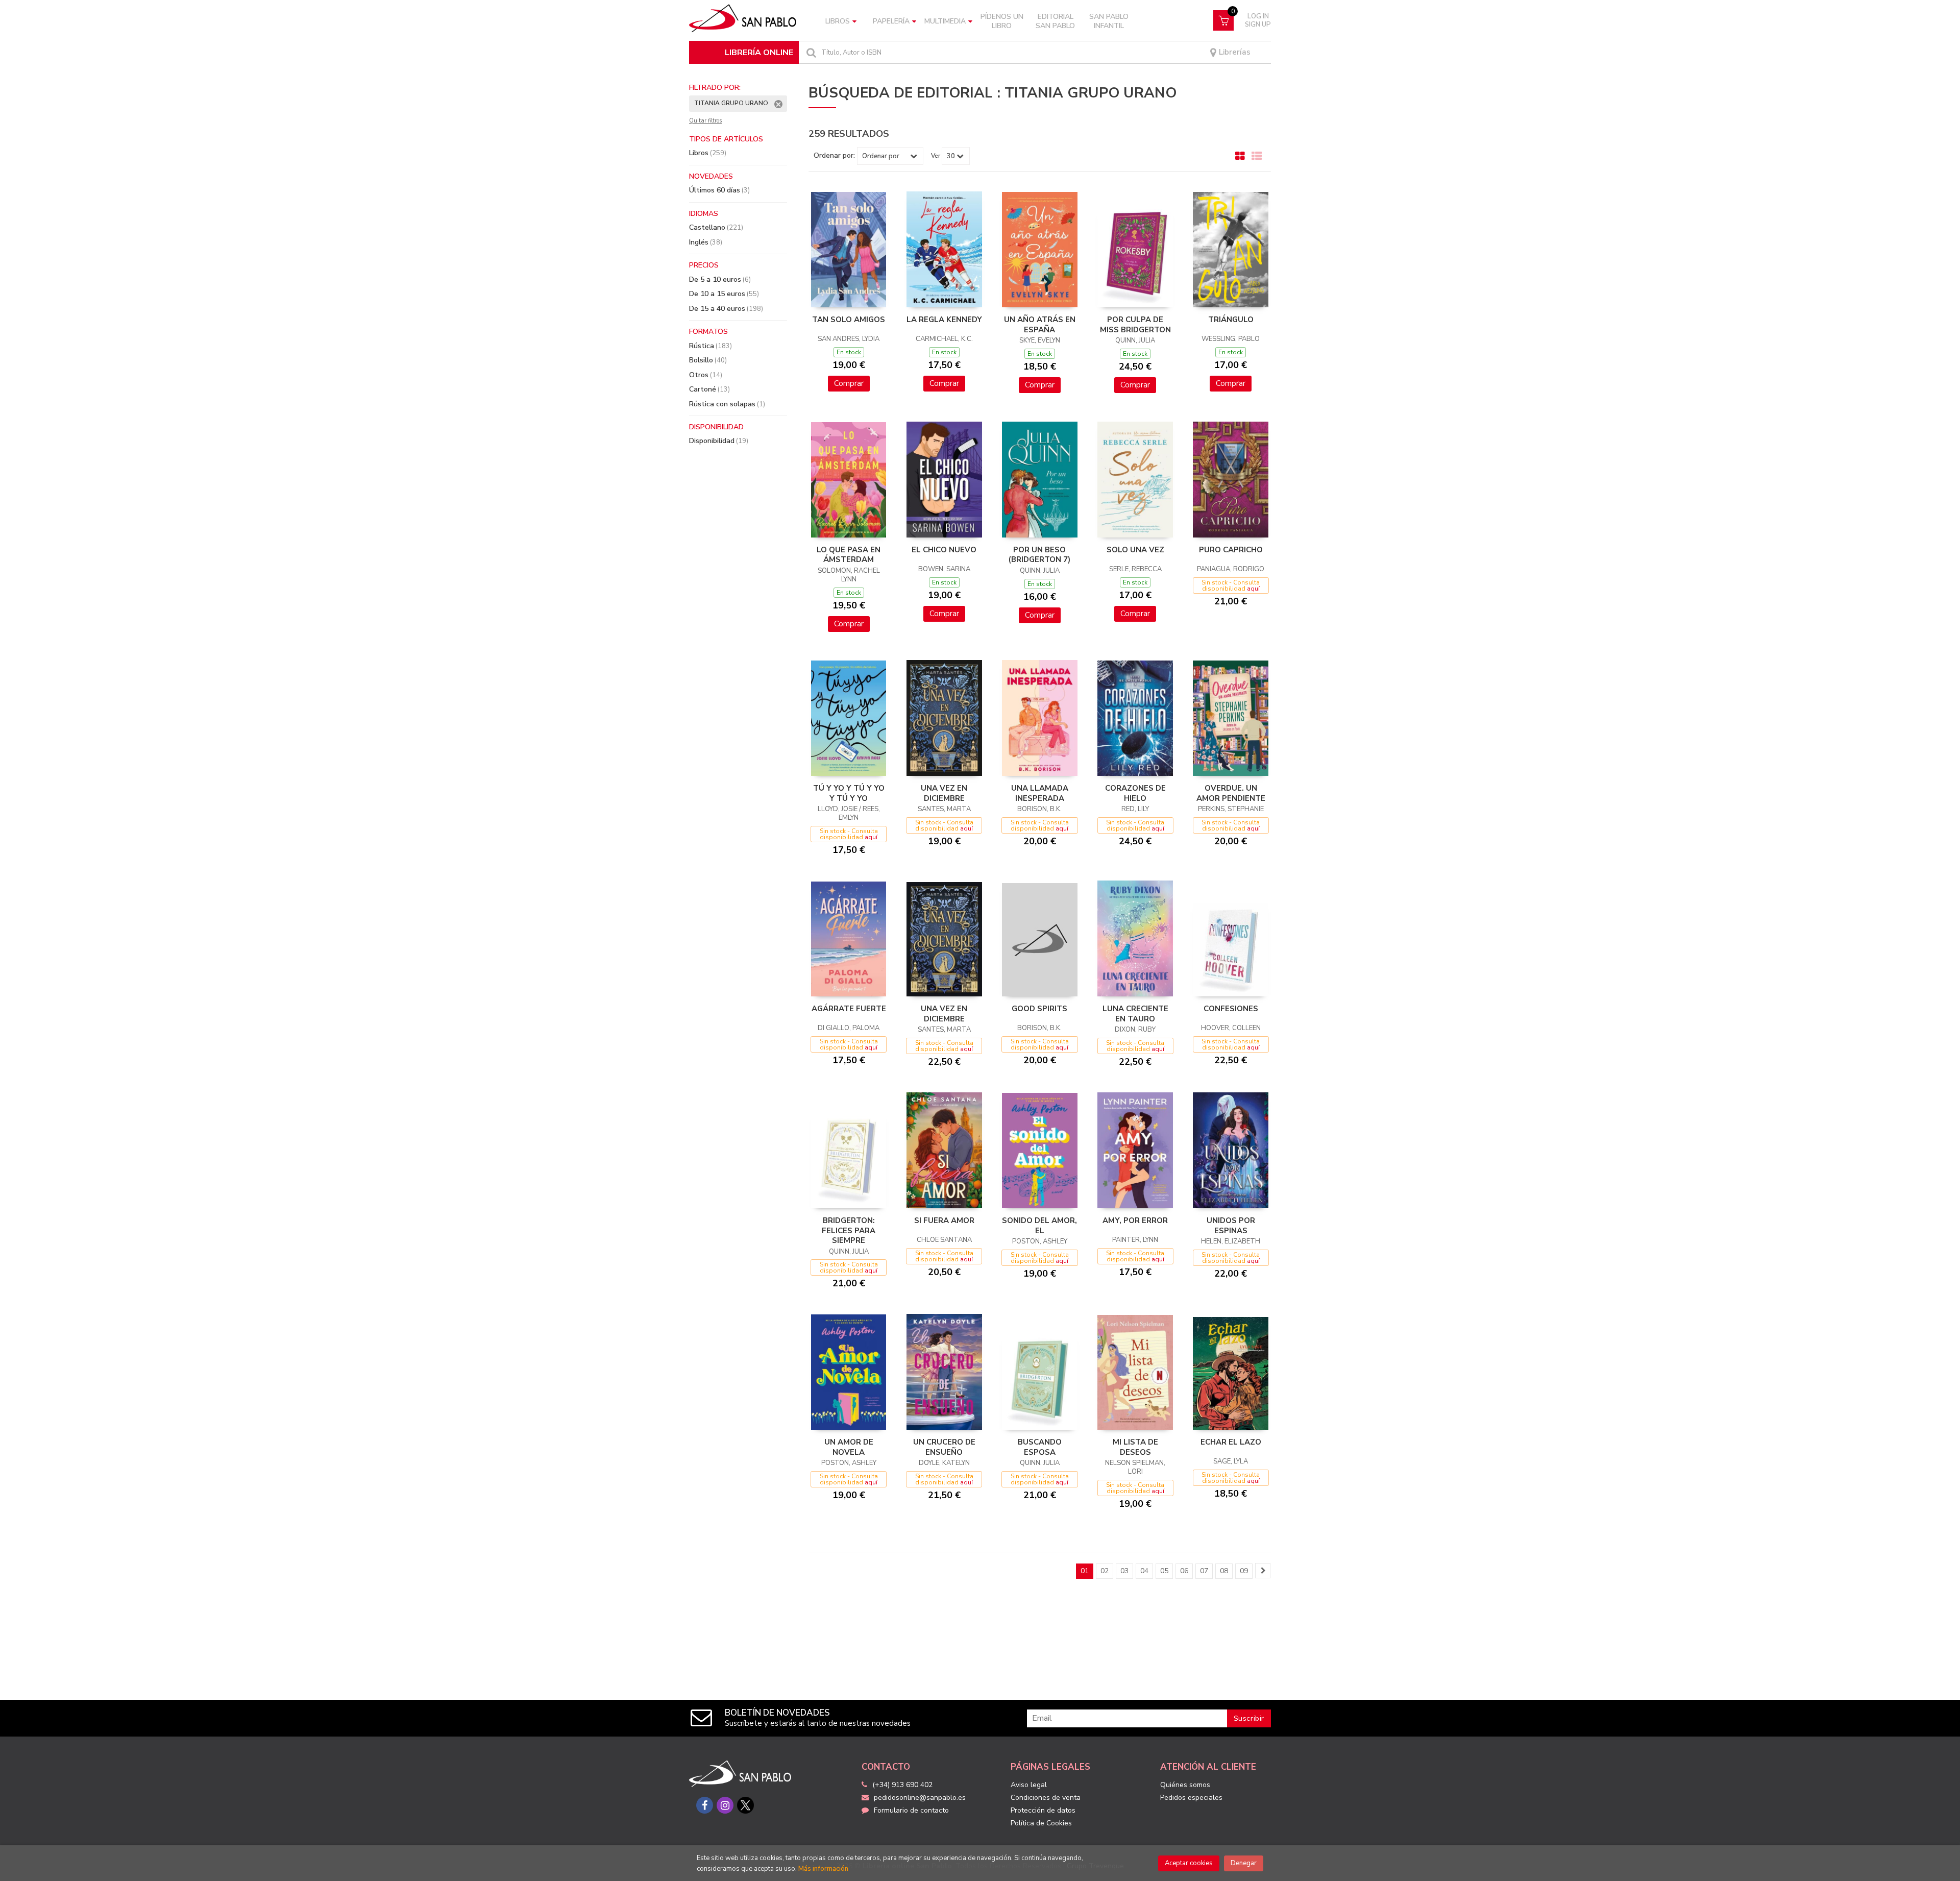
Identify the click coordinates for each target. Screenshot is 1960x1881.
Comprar (849, 383)
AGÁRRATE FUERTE (849, 1009)
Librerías (1234, 52)
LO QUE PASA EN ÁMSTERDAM (849, 555)
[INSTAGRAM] (725, 1805)
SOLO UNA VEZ (1135, 550)
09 (1244, 1571)
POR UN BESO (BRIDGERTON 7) (1039, 555)
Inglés (706, 242)
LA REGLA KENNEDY (944, 320)
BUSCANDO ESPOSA (1040, 1447)
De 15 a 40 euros (726, 309)
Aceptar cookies (1189, 1863)
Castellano (716, 227)
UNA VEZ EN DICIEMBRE (944, 793)
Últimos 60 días (719, 190)
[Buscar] (810, 52)
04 (1144, 1571)
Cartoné (709, 389)
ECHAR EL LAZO (1231, 1442)
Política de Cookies (1041, 1823)
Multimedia (945, 21)
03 (1124, 1571)
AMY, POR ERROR (1135, 1220)
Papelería (891, 21)
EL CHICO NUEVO (944, 550)
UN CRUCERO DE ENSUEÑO (944, 1447)
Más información (823, 1869)
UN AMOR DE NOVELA (849, 1447)
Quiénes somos (1185, 1785)
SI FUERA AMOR (944, 1220)
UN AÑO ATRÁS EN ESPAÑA (1040, 325)
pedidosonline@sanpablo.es (920, 1798)
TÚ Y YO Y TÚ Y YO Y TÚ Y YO (849, 793)
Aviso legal (1029, 1785)
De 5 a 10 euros (720, 279)
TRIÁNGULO (1231, 320)
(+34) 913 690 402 (902, 1785)
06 (1184, 1571)
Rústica (710, 346)
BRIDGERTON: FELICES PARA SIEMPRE (849, 1230)
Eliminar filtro (778, 104)
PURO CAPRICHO (1231, 550)
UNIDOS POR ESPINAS (1231, 1226)
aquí (1253, 589)
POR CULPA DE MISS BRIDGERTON (1135, 325)
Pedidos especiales (1191, 1798)
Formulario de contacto (911, 1810)
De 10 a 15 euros (724, 294)
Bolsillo (708, 360)
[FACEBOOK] (705, 1805)
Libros (838, 21)
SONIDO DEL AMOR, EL (1039, 1226)
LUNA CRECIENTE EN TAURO (1135, 1014)
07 (1204, 1571)
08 (1224, 1571)
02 (1105, 1571)
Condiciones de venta (1046, 1798)
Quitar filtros (705, 121)
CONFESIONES (1231, 1009)
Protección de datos (1043, 1810)
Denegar (1244, 1863)
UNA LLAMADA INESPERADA (1040, 793)
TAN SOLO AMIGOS (849, 320)
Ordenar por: (834, 156)
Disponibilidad (719, 441)
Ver (936, 156)
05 (1164, 1571)
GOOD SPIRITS (1039, 1009)
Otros (706, 375)
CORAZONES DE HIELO (1135, 793)
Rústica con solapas (727, 404)
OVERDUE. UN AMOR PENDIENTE (1231, 793)
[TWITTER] (745, 1805)
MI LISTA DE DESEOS (1135, 1447)
